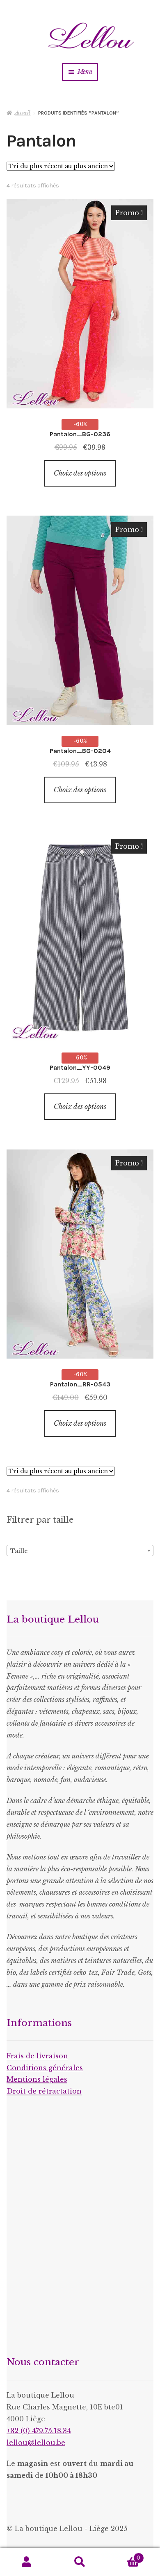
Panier (123, 2555)
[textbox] (80, 1551)
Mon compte (27, 2562)
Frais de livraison (37, 2056)
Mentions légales (37, 2079)
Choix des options (80, 473)
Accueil (23, 113)
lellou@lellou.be (36, 2443)
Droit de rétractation (44, 2091)
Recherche (80, 2562)
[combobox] (80, 1551)
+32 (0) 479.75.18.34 (39, 2431)
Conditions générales (45, 2068)
